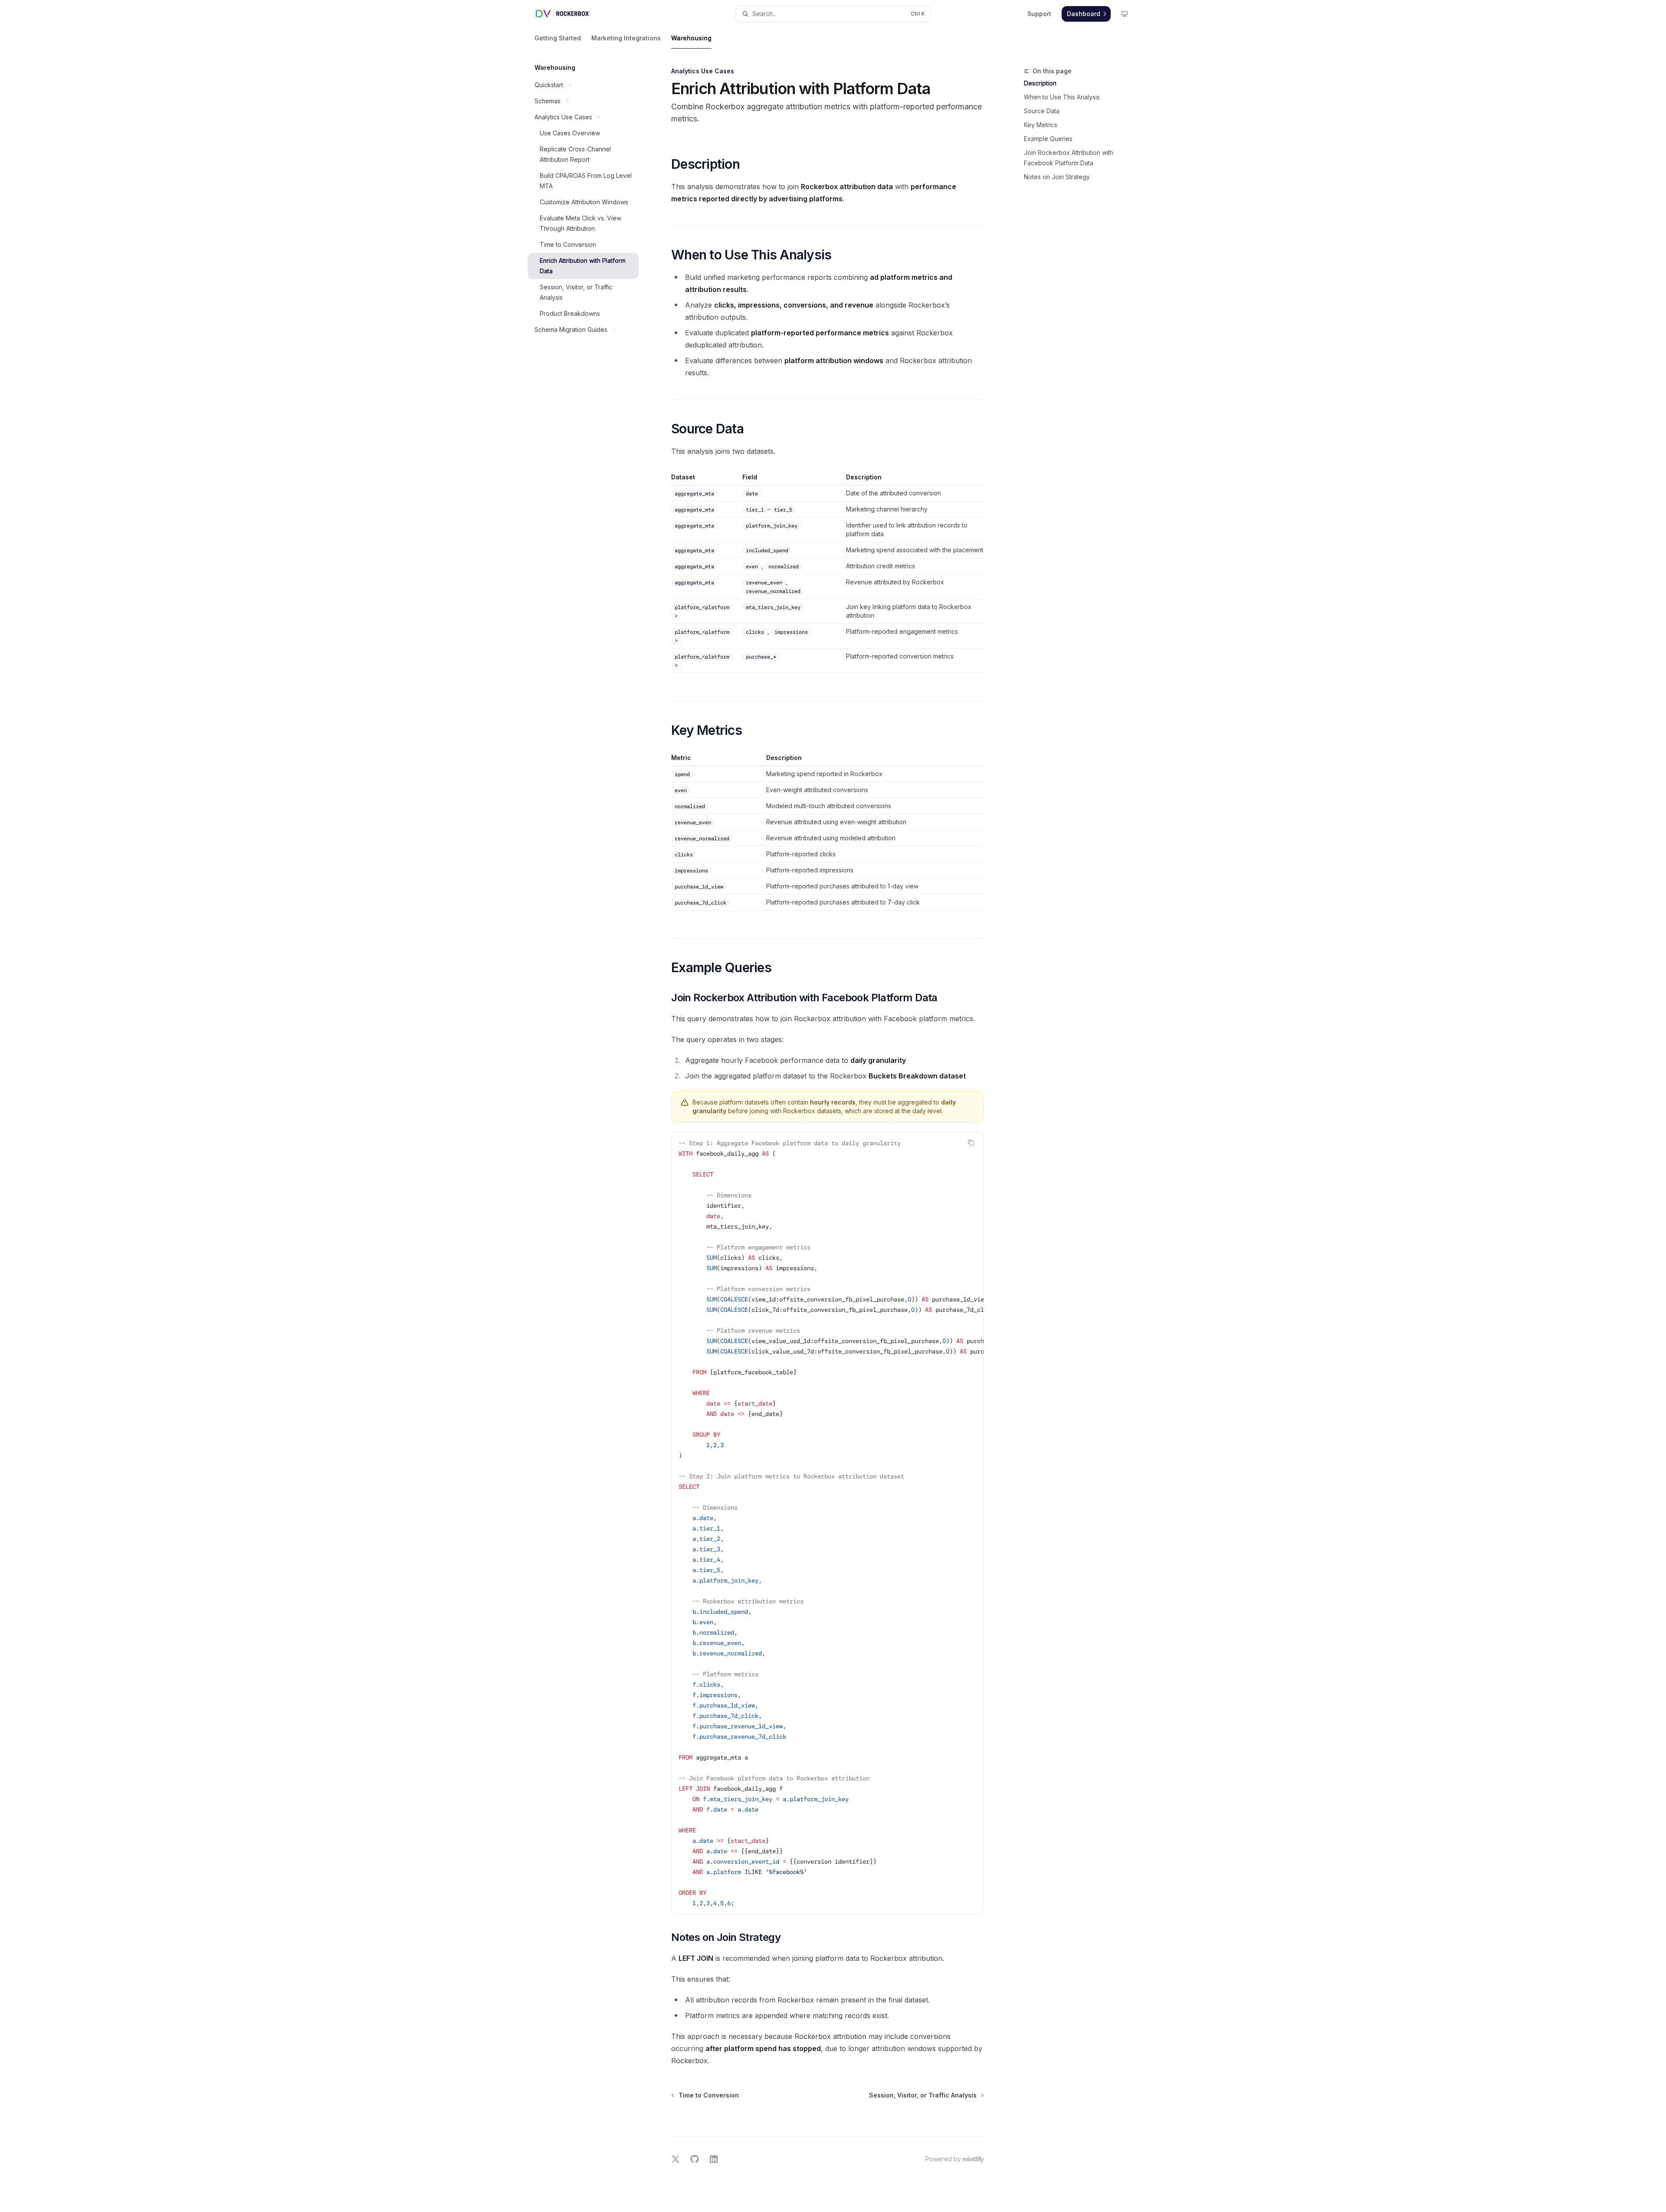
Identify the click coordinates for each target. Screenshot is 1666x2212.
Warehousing (691, 38)
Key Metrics (1041, 125)
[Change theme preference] (1125, 14)
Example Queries (1048, 139)
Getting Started (558, 38)
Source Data (1042, 111)
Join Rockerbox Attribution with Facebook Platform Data (1069, 158)
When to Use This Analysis (1062, 97)
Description (1040, 83)
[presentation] (828, 1523)
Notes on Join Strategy (1057, 177)
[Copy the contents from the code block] (971, 1143)
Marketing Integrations (626, 38)
